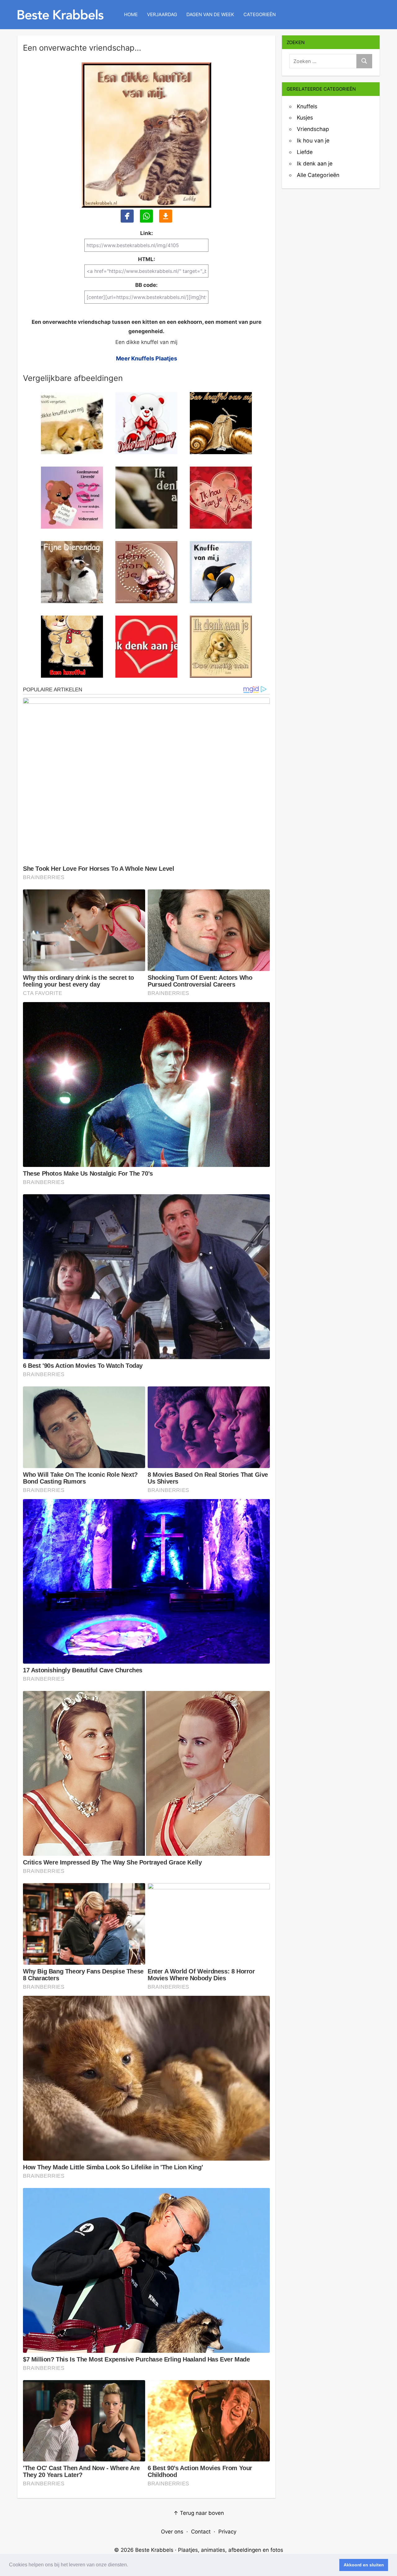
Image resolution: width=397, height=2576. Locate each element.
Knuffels (307, 106)
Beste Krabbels (154, 2550)
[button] (130, 2565)
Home (131, 14)
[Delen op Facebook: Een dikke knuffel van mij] (127, 216)
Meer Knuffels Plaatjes (147, 358)
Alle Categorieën (318, 175)
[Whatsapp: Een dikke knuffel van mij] (146, 216)
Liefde (305, 152)
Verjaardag (162, 14)
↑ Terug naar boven (199, 2513)
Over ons (172, 2532)
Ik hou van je (313, 140)
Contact (201, 2532)
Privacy (227, 2532)
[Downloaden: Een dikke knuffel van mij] (166, 216)
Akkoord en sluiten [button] (364, 2565)
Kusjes (305, 118)
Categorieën (260, 14)
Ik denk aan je (315, 163)
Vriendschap (313, 129)
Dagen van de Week (210, 14)
